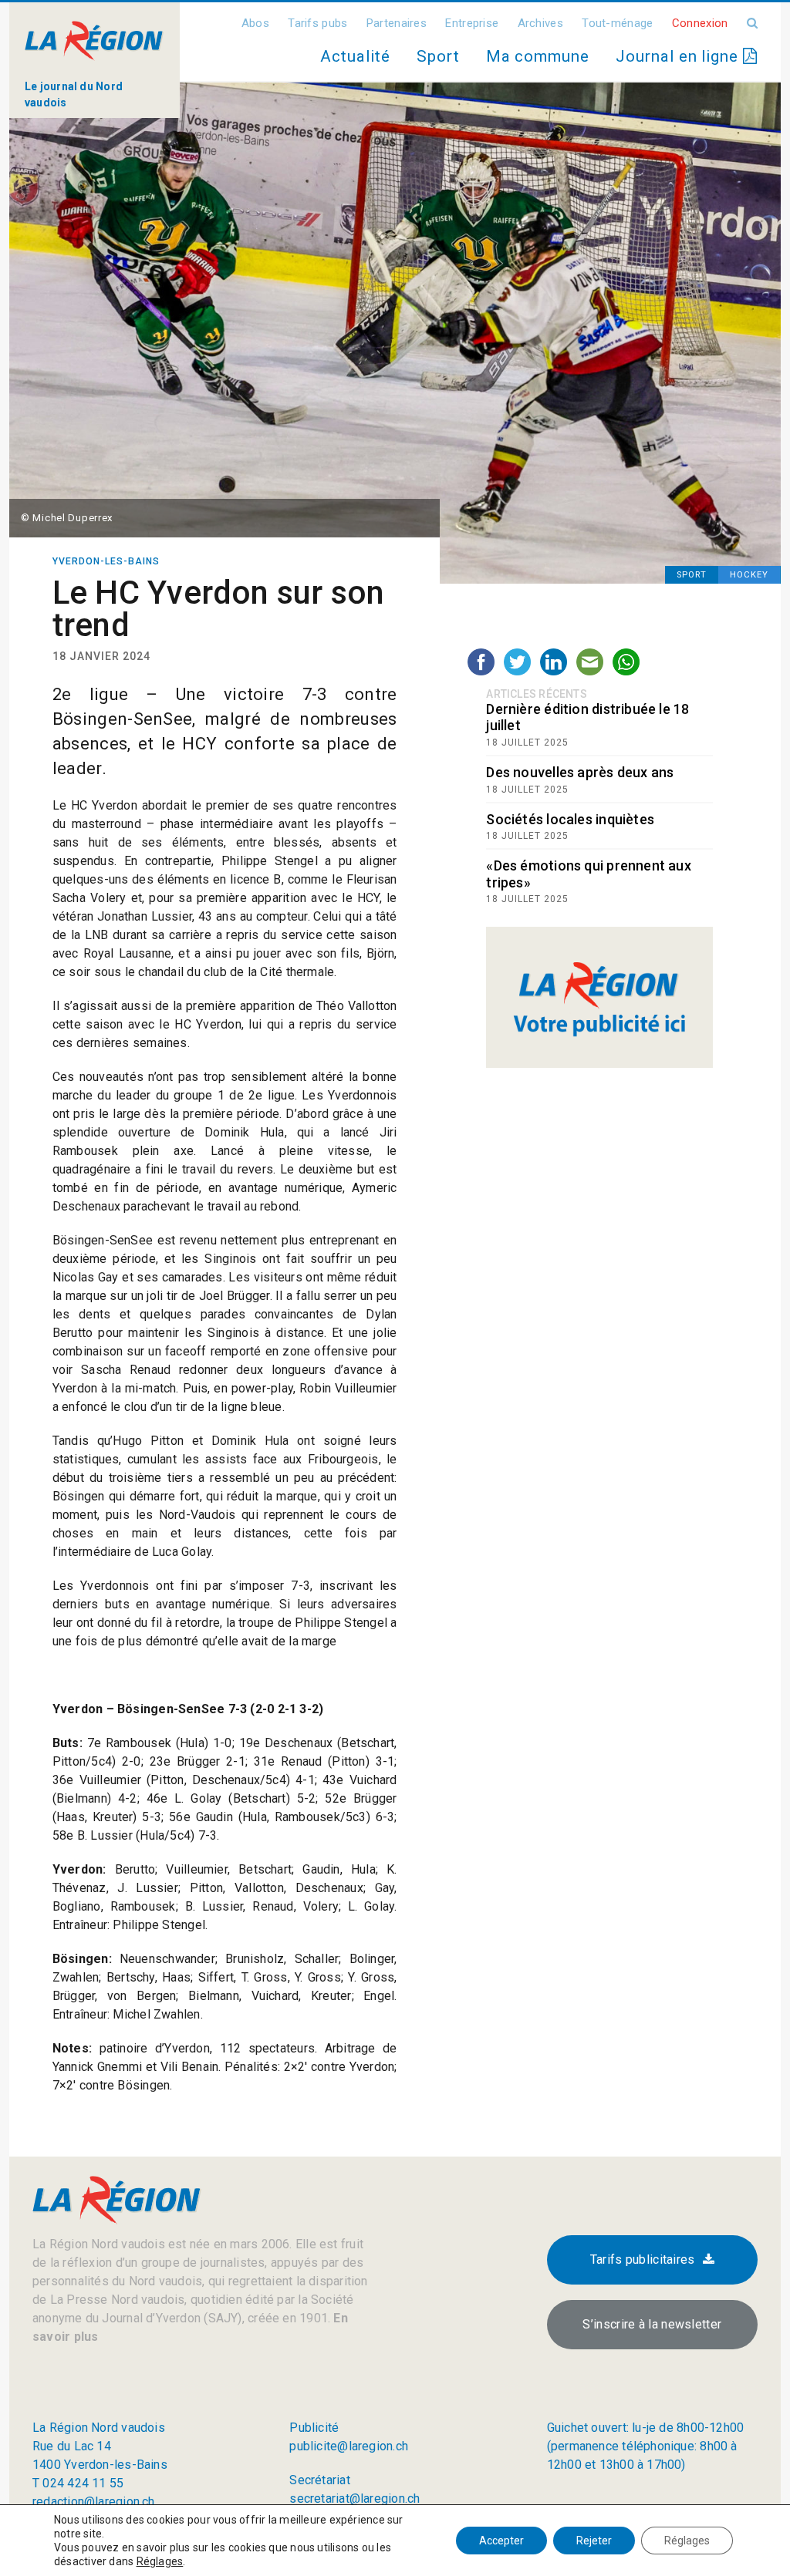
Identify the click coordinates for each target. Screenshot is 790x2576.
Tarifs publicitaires (643, 2259)
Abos (255, 23)
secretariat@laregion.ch (354, 2499)
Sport (438, 56)
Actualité (355, 56)
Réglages (160, 2561)
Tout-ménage (617, 23)
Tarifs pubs (317, 23)
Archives (540, 23)
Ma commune (538, 56)
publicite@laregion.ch (349, 2446)
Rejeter (594, 2541)
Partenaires (397, 23)
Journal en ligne (679, 56)
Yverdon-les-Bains (106, 561)
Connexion (700, 23)
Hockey (749, 575)
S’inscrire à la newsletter (652, 2324)
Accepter (501, 2541)
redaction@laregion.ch (94, 2502)
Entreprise (472, 23)
